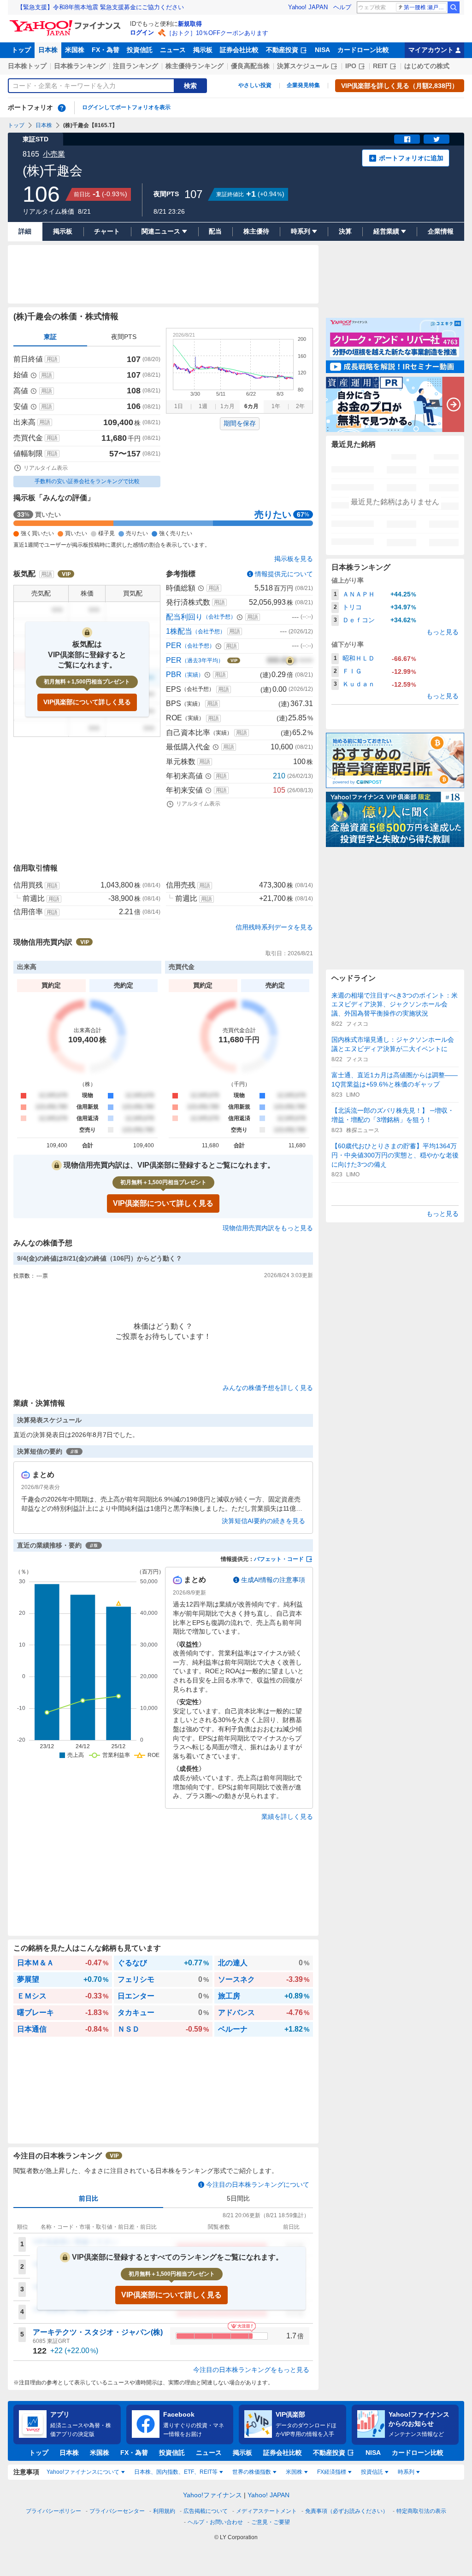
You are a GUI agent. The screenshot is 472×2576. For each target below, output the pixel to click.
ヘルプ (342, 7)
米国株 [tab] (294, 2472)
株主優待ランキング (195, 66)
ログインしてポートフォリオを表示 (126, 107)
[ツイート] (437, 139)
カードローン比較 (363, 50)
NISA (322, 50)
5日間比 (238, 2198)
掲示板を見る (294, 559)
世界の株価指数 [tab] (252, 2472)
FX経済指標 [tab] (332, 2472)
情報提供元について (284, 574)
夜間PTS (124, 337)
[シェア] (407, 139)
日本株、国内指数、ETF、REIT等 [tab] (176, 2472)
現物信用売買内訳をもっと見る (268, 1228)
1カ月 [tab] (227, 406)
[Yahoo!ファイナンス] (67, 23)
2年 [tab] (300, 406)
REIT (380, 66)
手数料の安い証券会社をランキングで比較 (87, 481)
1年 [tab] (276, 406)
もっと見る (442, 632)
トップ (21, 50)
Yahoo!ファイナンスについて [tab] (83, 2472)
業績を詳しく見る (287, 1817)
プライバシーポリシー (53, 2511)
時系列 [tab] (406, 2472)
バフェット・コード (279, 1559)
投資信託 (140, 50)
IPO (351, 66)
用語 (52, 359)
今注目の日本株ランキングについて (258, 2185)
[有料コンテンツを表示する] (290, 660)
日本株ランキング (80, 66)
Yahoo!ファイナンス (212, 2495)
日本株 (48, 50)
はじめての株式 (427, 66)
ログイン (142, 32)
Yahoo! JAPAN (308, 7)
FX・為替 (106, 50)
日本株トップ (27, 66)
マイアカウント (431, 50)
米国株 (75, 50)
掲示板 (203, 50)
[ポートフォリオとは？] (62, 108)
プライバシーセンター (117, 2511)
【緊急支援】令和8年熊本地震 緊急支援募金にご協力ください (100, 7)
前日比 (88, 2198)
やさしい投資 (255, 85)
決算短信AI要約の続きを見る (263, 1521)
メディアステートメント (266, 2511)
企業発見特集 (303, 85)
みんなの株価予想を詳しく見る (268, 1388)
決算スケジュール (303, 66)
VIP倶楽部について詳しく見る (87, 702)
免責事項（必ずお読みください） (347, 2511)
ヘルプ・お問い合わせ (215, 2522)
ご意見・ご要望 (271, 2522)
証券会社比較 (239, 50)
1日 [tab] (179, 406)
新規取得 (190, 24)
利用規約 (164, 2511)
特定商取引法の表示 (421, 2511)
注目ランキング (136, 66)
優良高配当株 (250, 66)
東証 (50, 337)
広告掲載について (206, 2511)
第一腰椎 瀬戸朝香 (425, 7)
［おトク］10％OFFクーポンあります (217, 33)
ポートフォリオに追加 (411, 158)
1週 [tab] (203, 406)
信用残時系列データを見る (274, 927)
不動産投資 (282, 50)
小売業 (54, 154)
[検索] (454, 7)
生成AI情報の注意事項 (273, 1580)
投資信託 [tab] (372, 2472)
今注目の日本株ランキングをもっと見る (251, 2370)
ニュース (173, 50)
